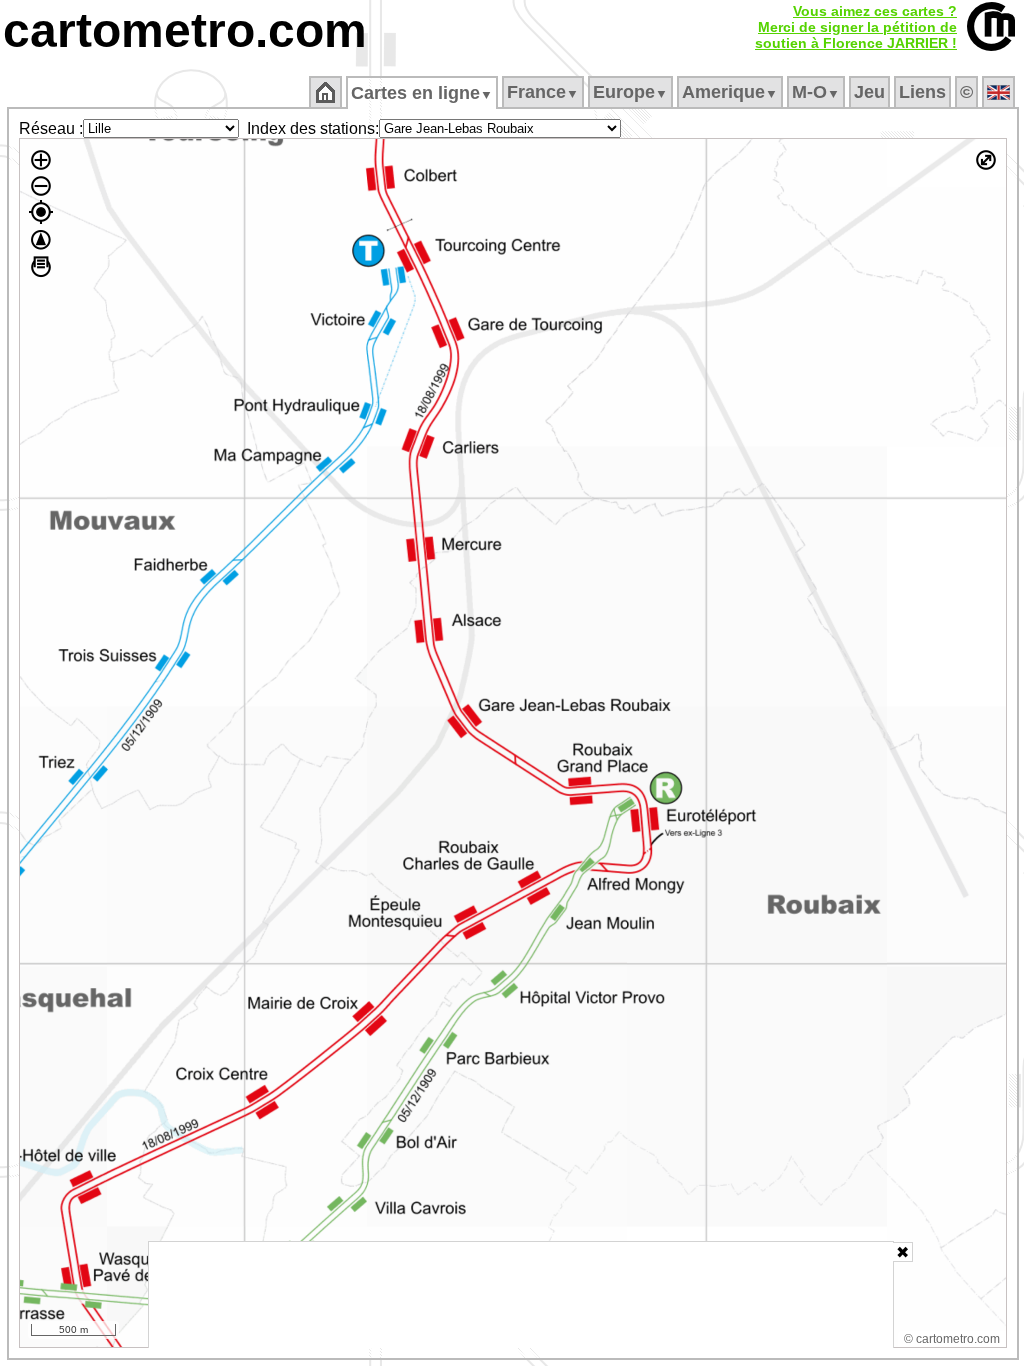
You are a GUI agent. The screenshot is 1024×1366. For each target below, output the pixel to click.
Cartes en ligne (422, 93)
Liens (922, 92)
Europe (630, 92)
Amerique (730, 92)
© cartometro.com (952, 1339)
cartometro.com (185, 30)
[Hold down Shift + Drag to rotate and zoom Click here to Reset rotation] (41, 240)
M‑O (816, 92)
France (543, 92)
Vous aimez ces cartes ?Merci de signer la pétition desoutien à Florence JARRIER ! (856, 27)
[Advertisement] (521, 1295)
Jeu (869, 92)
